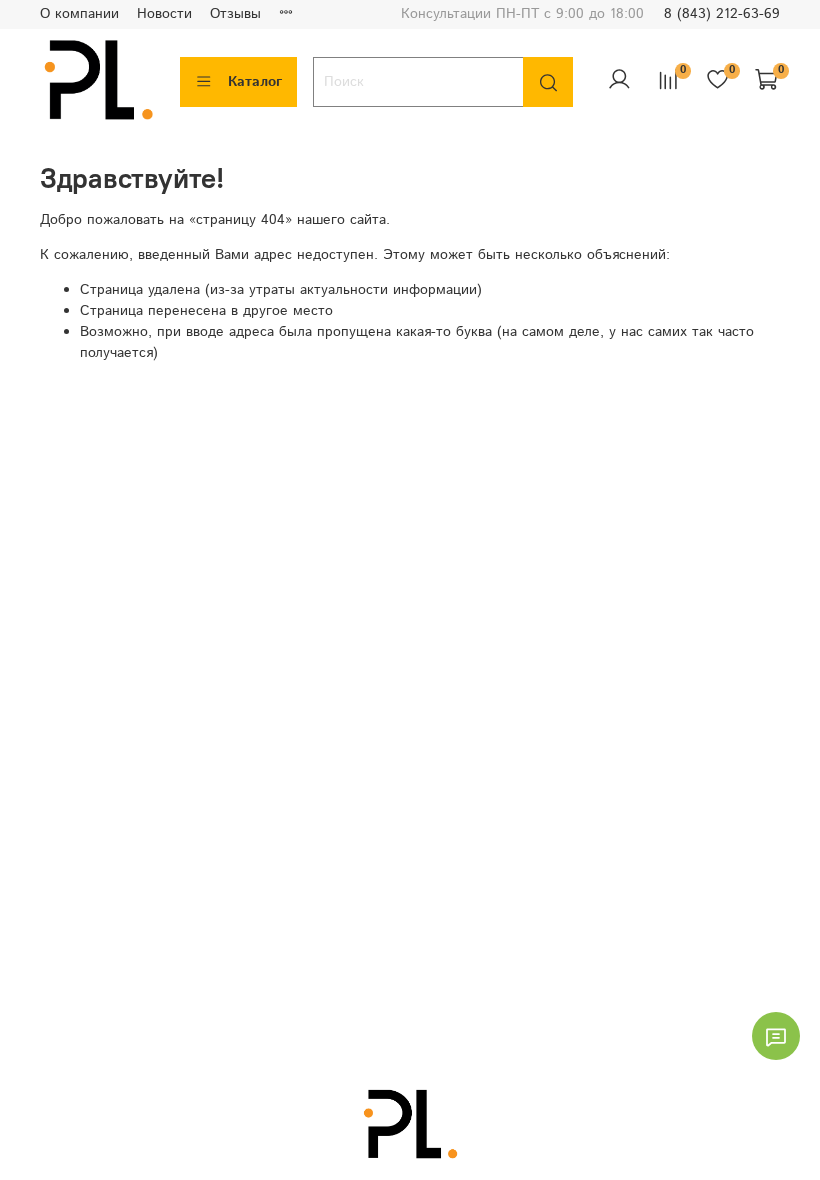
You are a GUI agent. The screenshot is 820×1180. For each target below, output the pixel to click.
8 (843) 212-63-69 (722, 14)
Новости (164, 14)
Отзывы (235, 14)
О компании (79, 14)
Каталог (255, 82)
